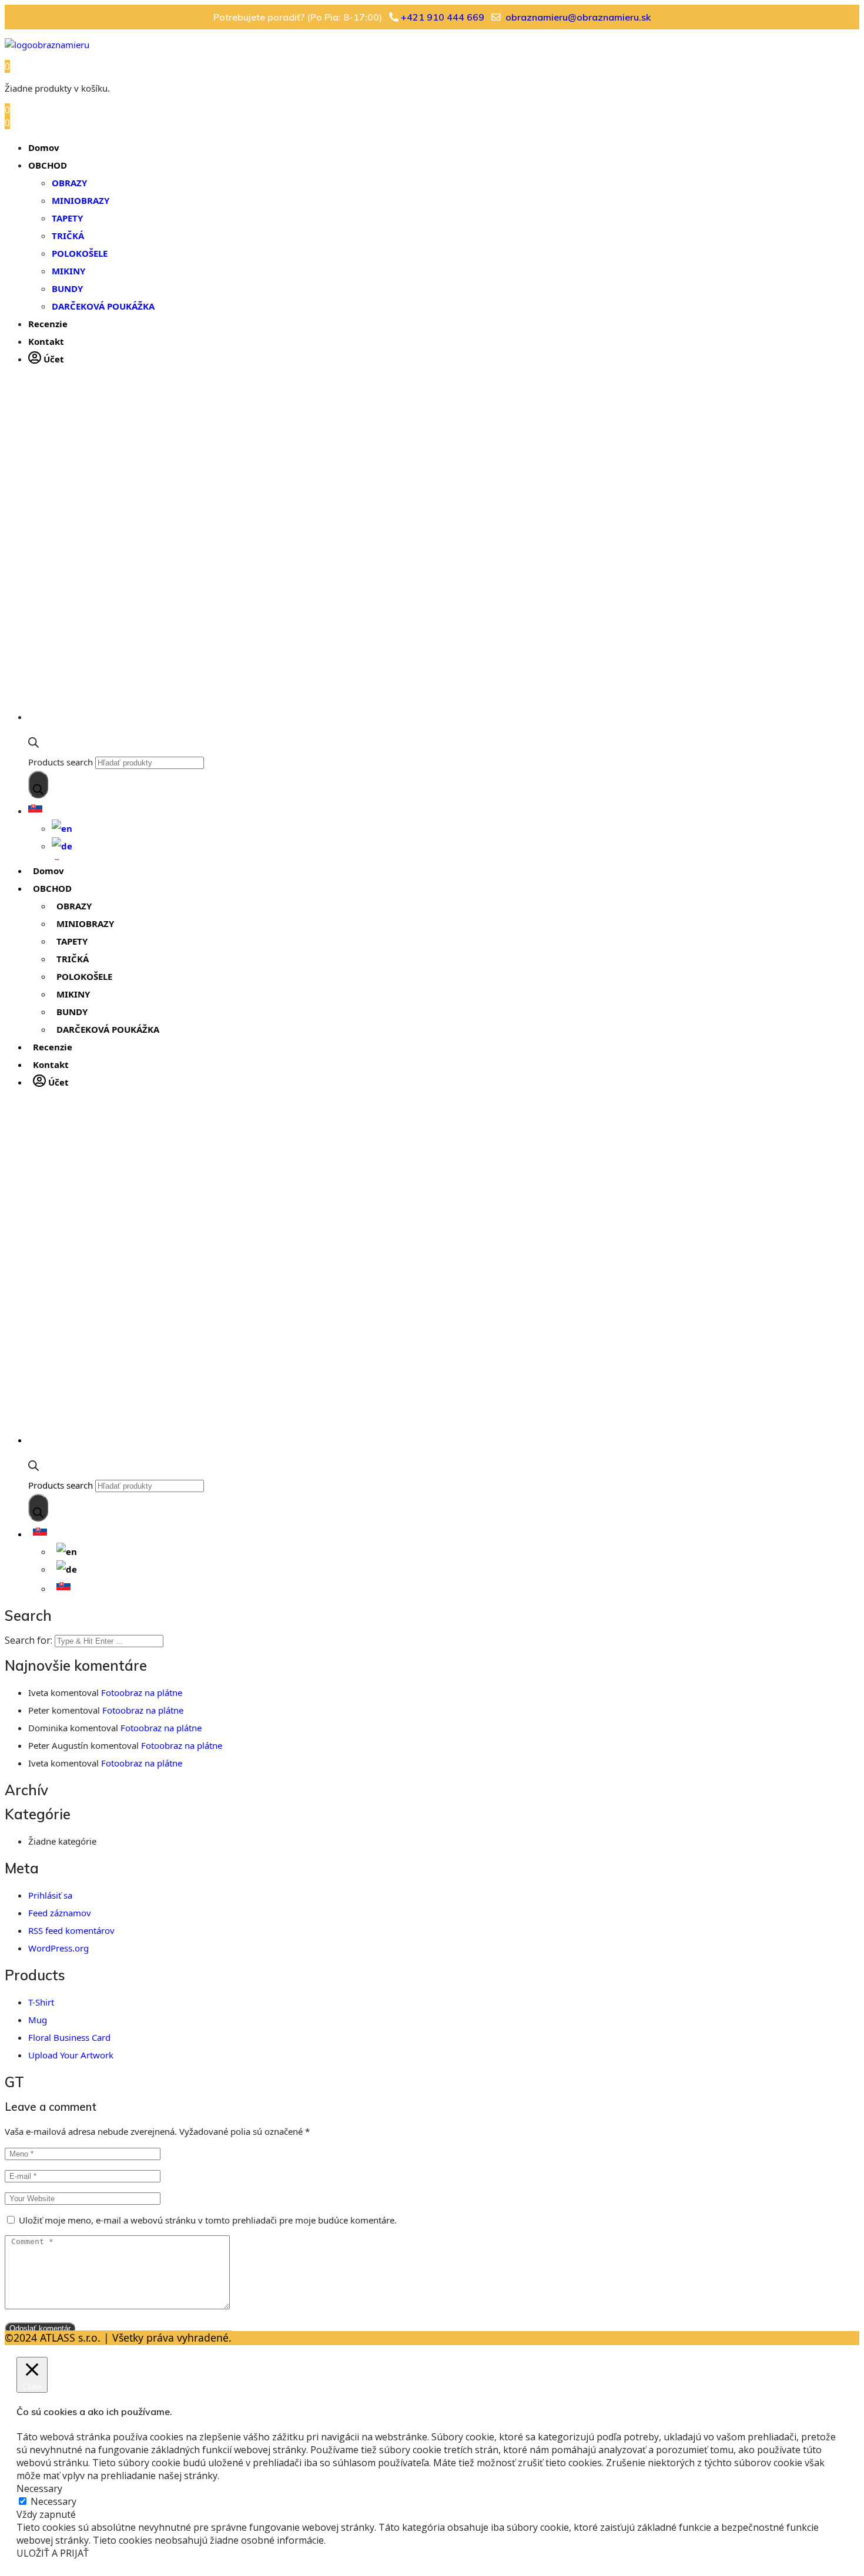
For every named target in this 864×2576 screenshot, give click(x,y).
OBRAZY (69, 183)
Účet (53, 359)
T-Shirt (41, 2002)
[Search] (38, 785)
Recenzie (48, 324)
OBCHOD (48, 165)
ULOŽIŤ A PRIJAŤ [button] (53, 2553)
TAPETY (67, 218)
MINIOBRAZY (81, 200)
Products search (61, 762)
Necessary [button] (39, 2488)
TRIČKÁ (68, 236)
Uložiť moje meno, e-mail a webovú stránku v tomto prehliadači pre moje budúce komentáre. (208, 2220)
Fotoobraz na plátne (142, 1692)
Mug (38, 2020)
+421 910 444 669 (443, 17)
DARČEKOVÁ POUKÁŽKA (103, 306)
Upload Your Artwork (71, 2055)
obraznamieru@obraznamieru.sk (578, 17)
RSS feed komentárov (71, 1930)
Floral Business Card (69, 2037)
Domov (44, 147)
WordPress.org (58, 1948)
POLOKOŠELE (80, 253)
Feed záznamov (60, 1913)
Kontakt (46, 341)
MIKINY (68, 271)
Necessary (53, 2501)
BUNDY (67, 288)
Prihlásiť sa (50, 1895)
